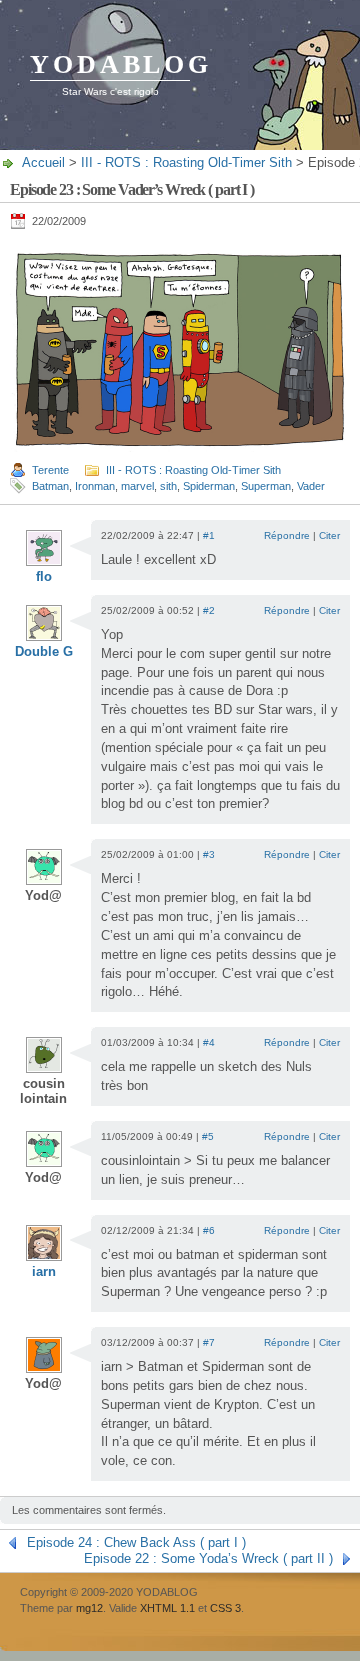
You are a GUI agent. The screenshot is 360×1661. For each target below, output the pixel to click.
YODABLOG (121, 64)
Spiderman (209, 486)
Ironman (95, 486)
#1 (209, 535)
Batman (50, 486)
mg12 (89, 1608)
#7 (209, 1342)
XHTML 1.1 (167, 1608)
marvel (137, 486)
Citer (329, 535)
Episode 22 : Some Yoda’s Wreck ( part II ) (208, 1558)
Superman (266, 486)
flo (44, 576)
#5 (208, 1136)
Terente (50, 470)
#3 (209, 854)
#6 (209, 1230)
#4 (209, 1042)
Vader (311, 486)
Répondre (287, 535)
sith (168, 486)
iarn (44, 1271)
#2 (209, 610)
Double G (44, 651)
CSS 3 (225, 1608)
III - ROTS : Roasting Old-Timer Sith (186, 162)
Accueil (43, 162)
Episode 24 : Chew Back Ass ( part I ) (136, 1542)
